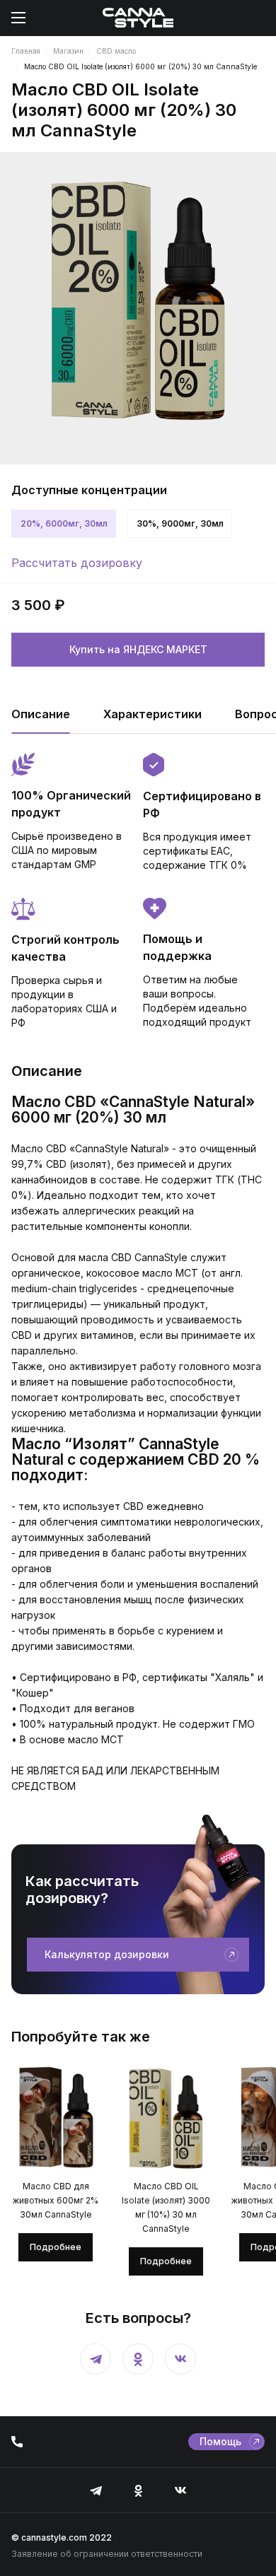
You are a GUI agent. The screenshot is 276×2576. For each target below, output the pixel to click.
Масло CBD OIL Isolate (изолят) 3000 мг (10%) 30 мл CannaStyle (166, 2207)
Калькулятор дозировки (107, 1954)
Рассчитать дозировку (77, 563)
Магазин (68, 51)
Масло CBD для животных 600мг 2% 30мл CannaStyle (56, 2200)
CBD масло (116, 51)
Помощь (220, 2441)
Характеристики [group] (153, 714)
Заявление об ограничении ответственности (107, 2554)
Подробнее (56, 2247)
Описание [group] (41, 714)
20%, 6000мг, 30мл (64, 523)
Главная (26, 51)
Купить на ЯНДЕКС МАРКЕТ (138, 649)
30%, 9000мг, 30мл (180, 523)
